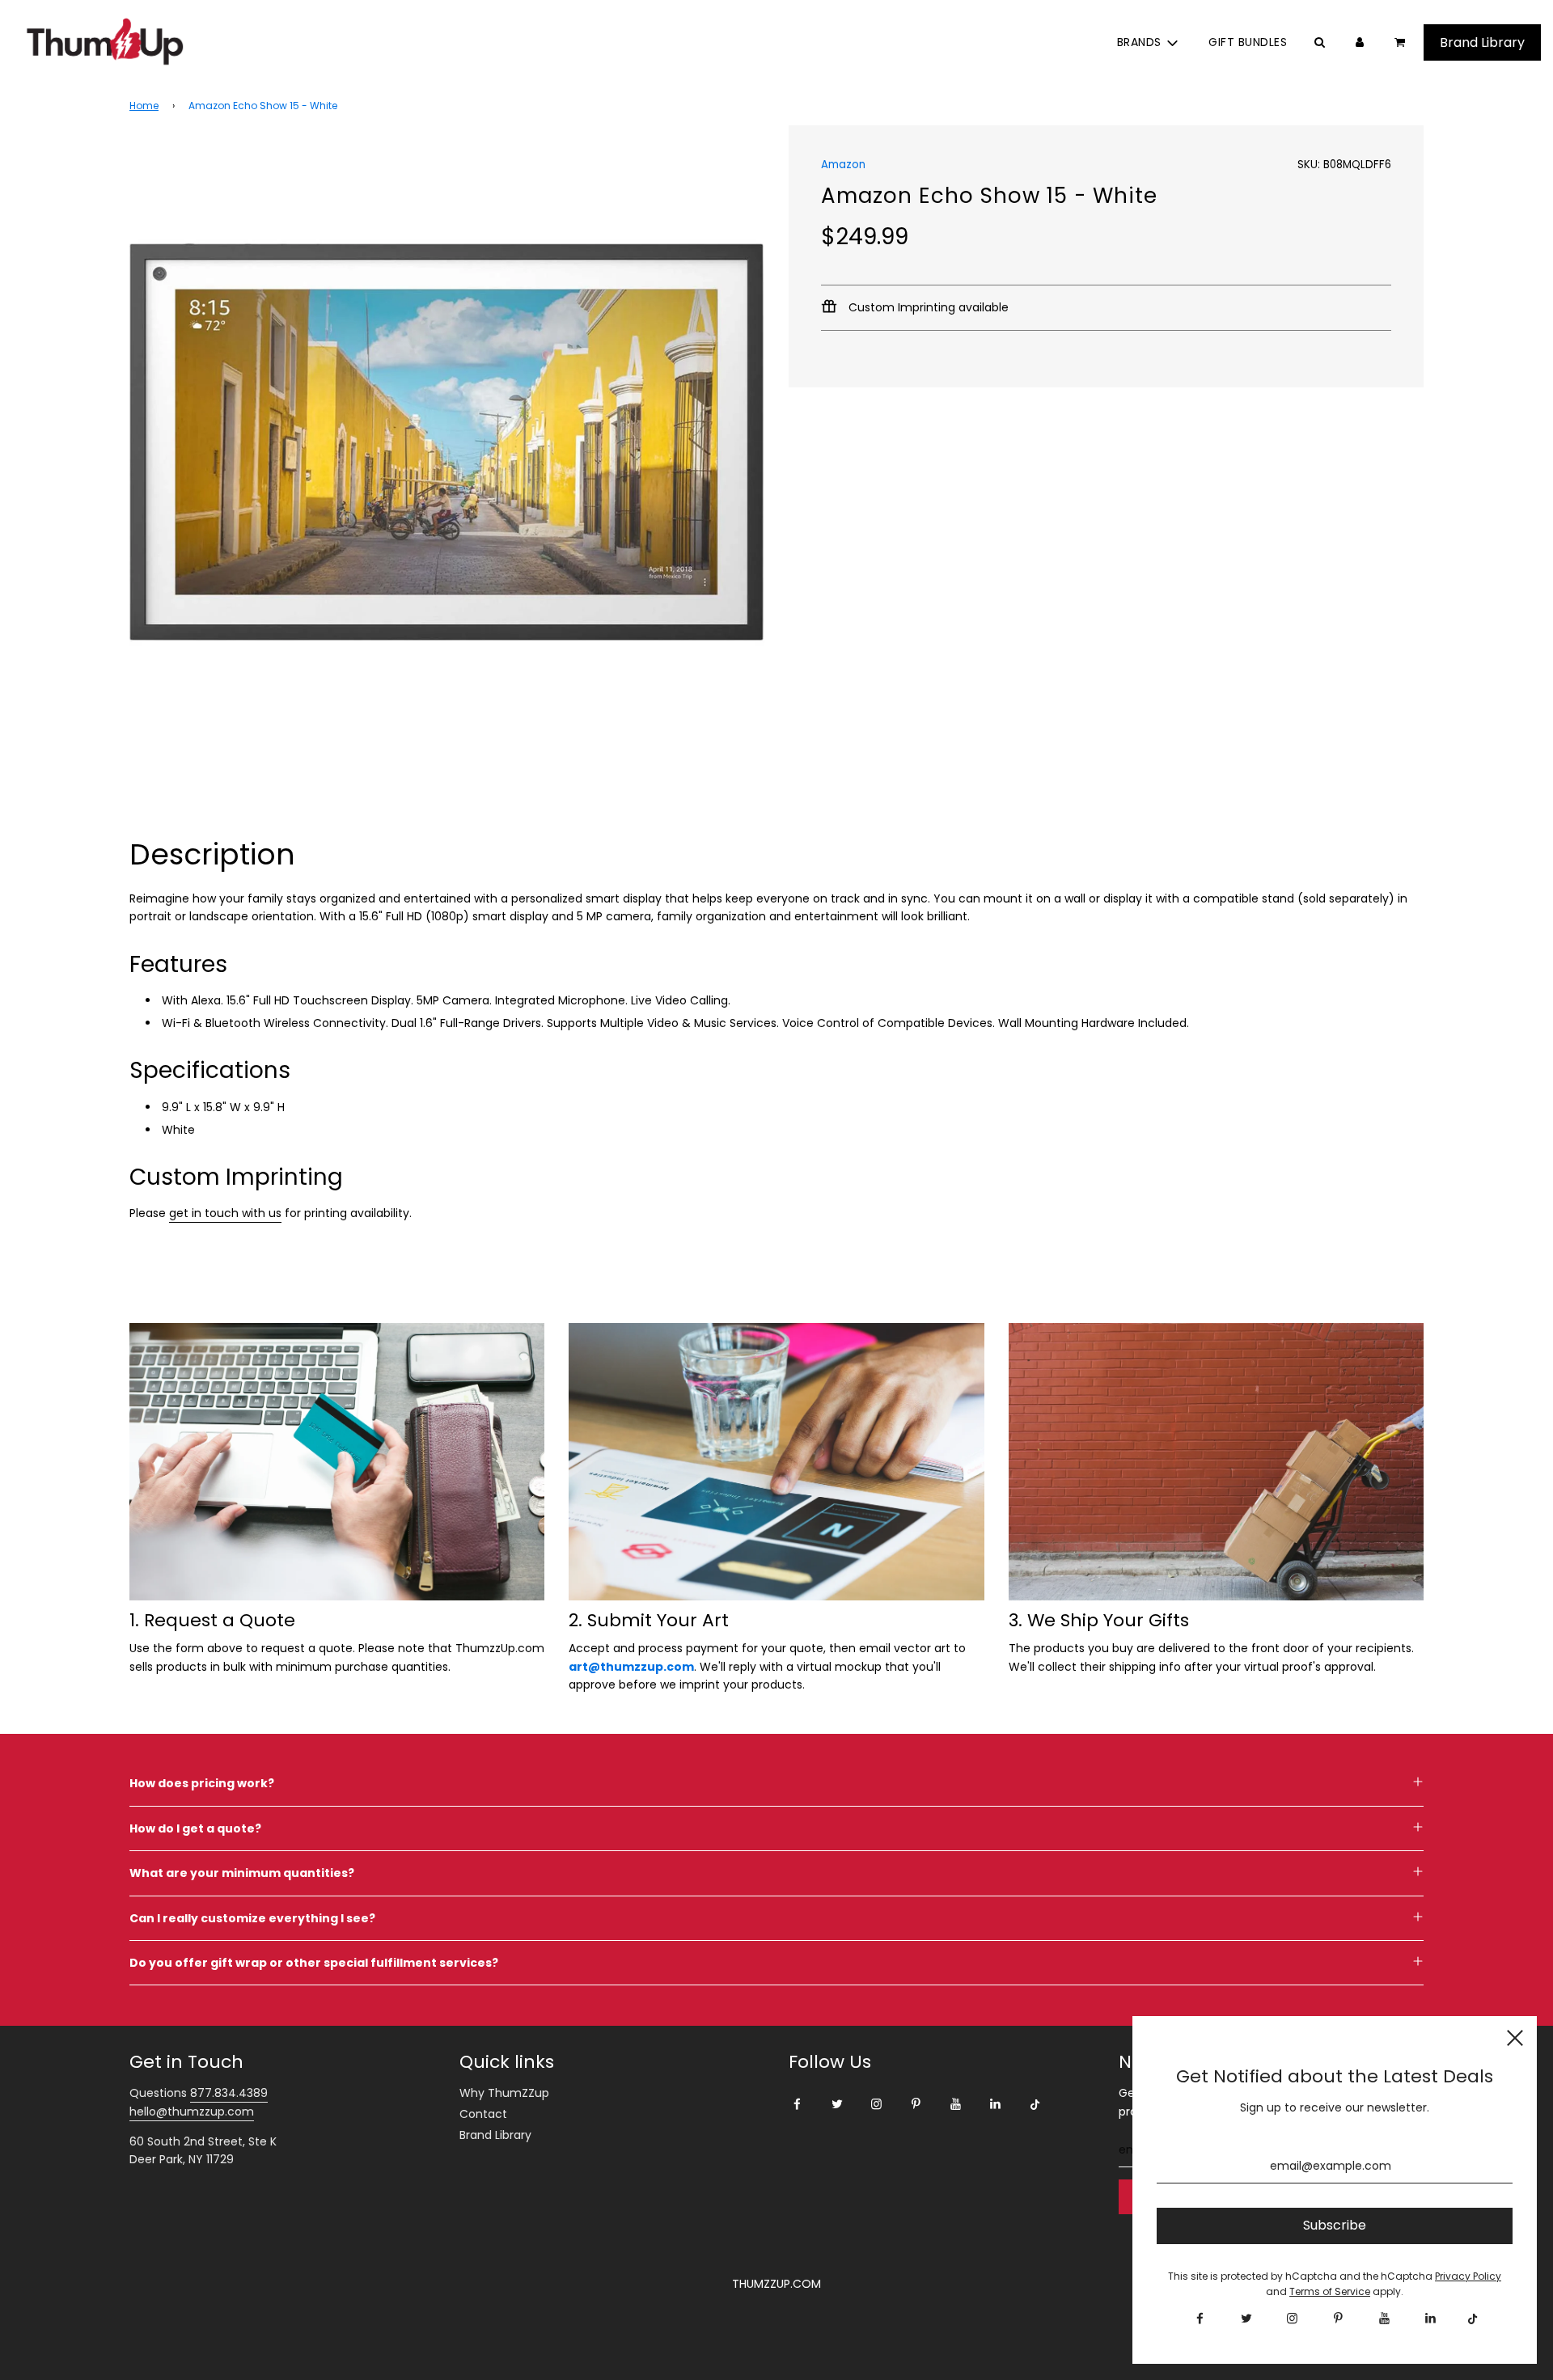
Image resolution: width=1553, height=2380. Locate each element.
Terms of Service (1330, 2291)
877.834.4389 (229, 2093)
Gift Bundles (1248, 42)
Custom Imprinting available (927, 307)
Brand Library (495, 2135)
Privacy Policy (1468, 2276)
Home (144, 106)
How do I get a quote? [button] (195, 1828)
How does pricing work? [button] (202, 1783)
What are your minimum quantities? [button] (242, 1873)
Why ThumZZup (504, 2093)
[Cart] (1401, 42)
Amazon (843, 165)
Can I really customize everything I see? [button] (252, 1918)
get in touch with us (225, 1213)
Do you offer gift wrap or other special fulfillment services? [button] (314, 1963)
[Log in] (1360, 42)
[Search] (1319, 42)
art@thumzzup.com (631, 1667)
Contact (483, 2114)
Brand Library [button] (1482, 42)
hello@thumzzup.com (192, 2112)
